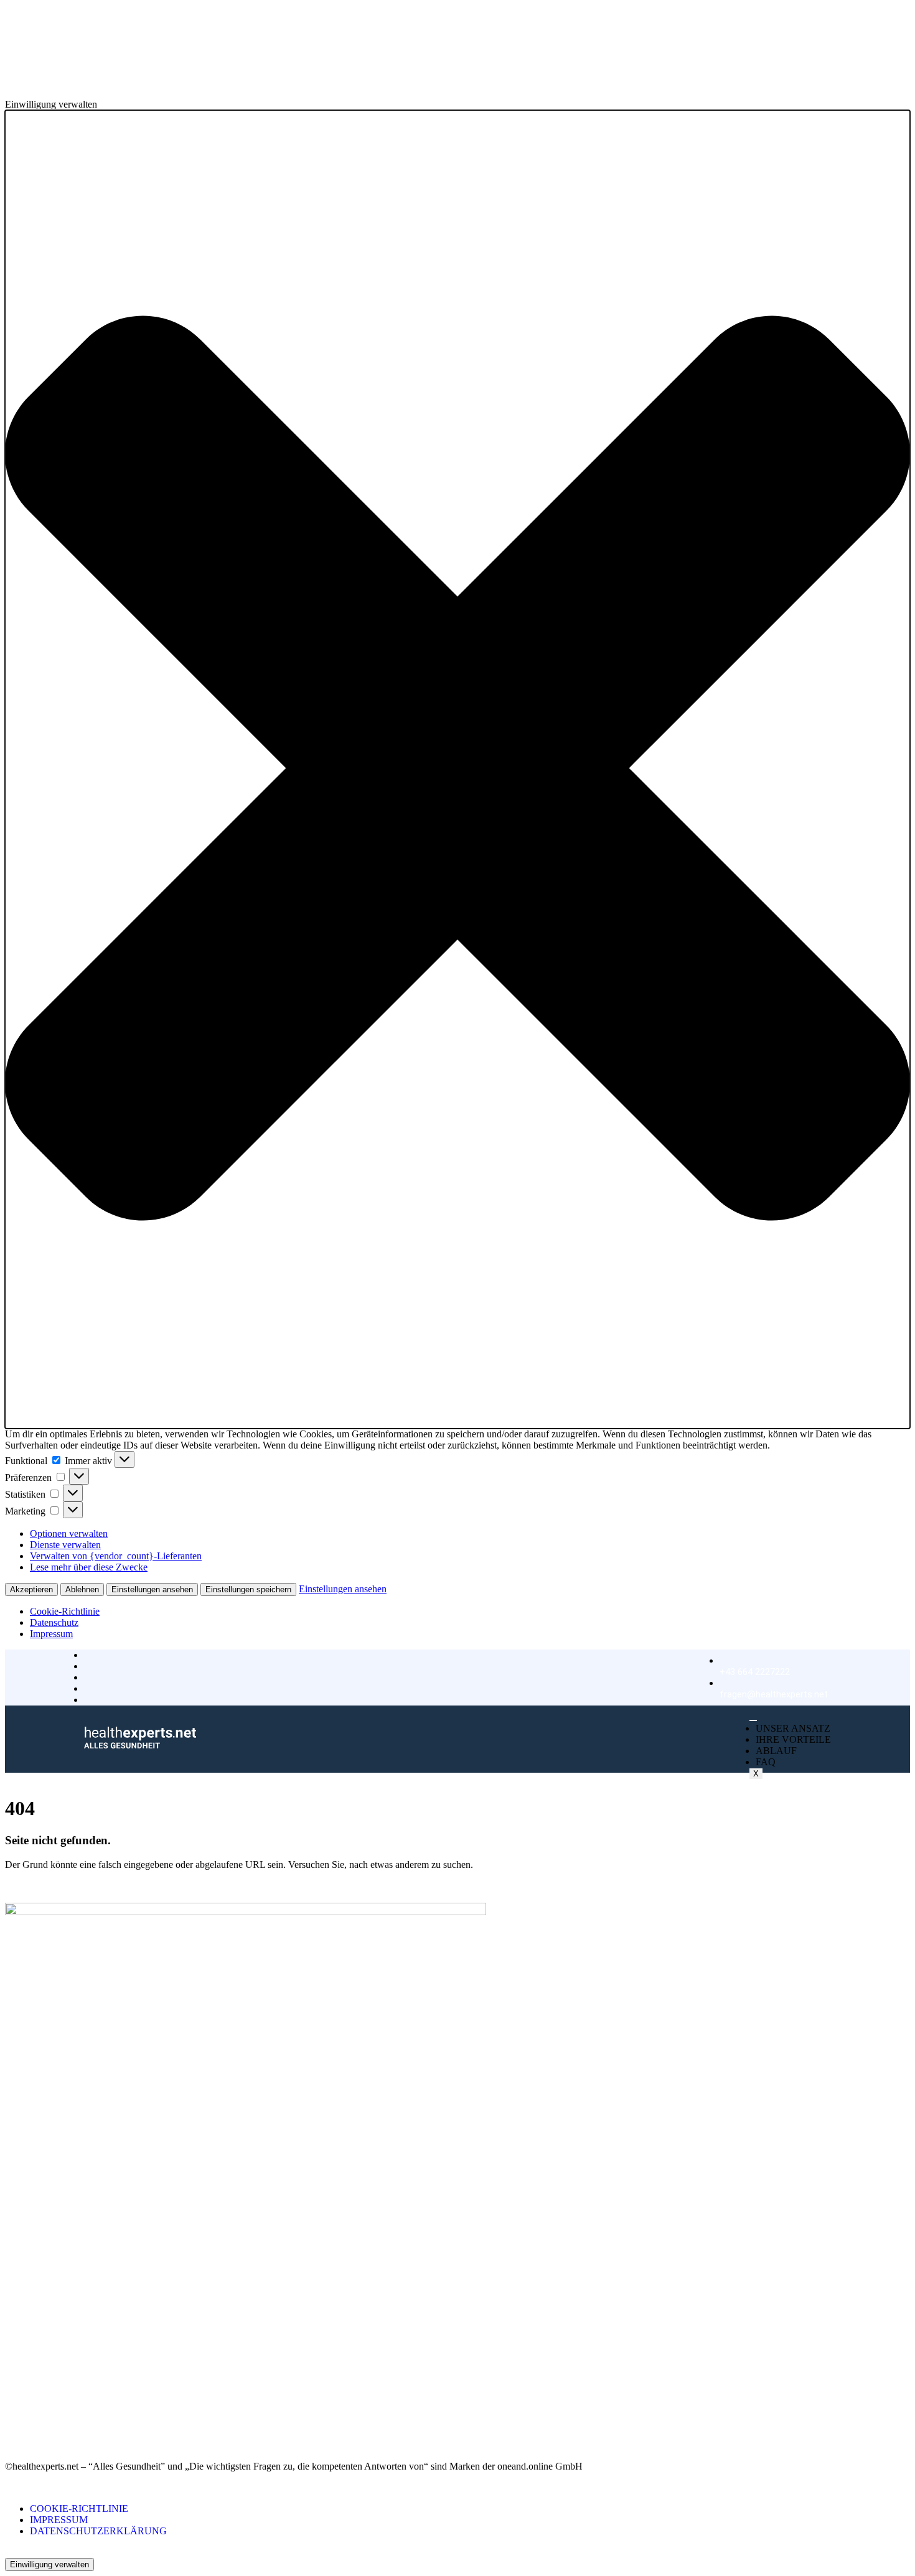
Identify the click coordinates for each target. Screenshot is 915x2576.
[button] (457, 769)
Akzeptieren (31, 1589)
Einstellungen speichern (248, 1589)
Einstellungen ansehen (152, 1589)
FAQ (766, 1762)
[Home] (140, 1745)
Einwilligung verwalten (49, 2564)
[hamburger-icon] (753, 1720)
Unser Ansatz (793, 1728)
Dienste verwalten (65, 1545)
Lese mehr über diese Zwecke (89, 1567)
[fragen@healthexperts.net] (774, 1678)
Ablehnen (82, 1589)
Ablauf (776, 1751)
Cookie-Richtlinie (65, 1611)
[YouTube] (9, 2434)
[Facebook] (9, 2411)
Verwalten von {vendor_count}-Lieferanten (116, 1556)
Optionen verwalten (69, 1533)
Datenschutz (54, 1622)
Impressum (51, 1634)
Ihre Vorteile (793, 1739)
